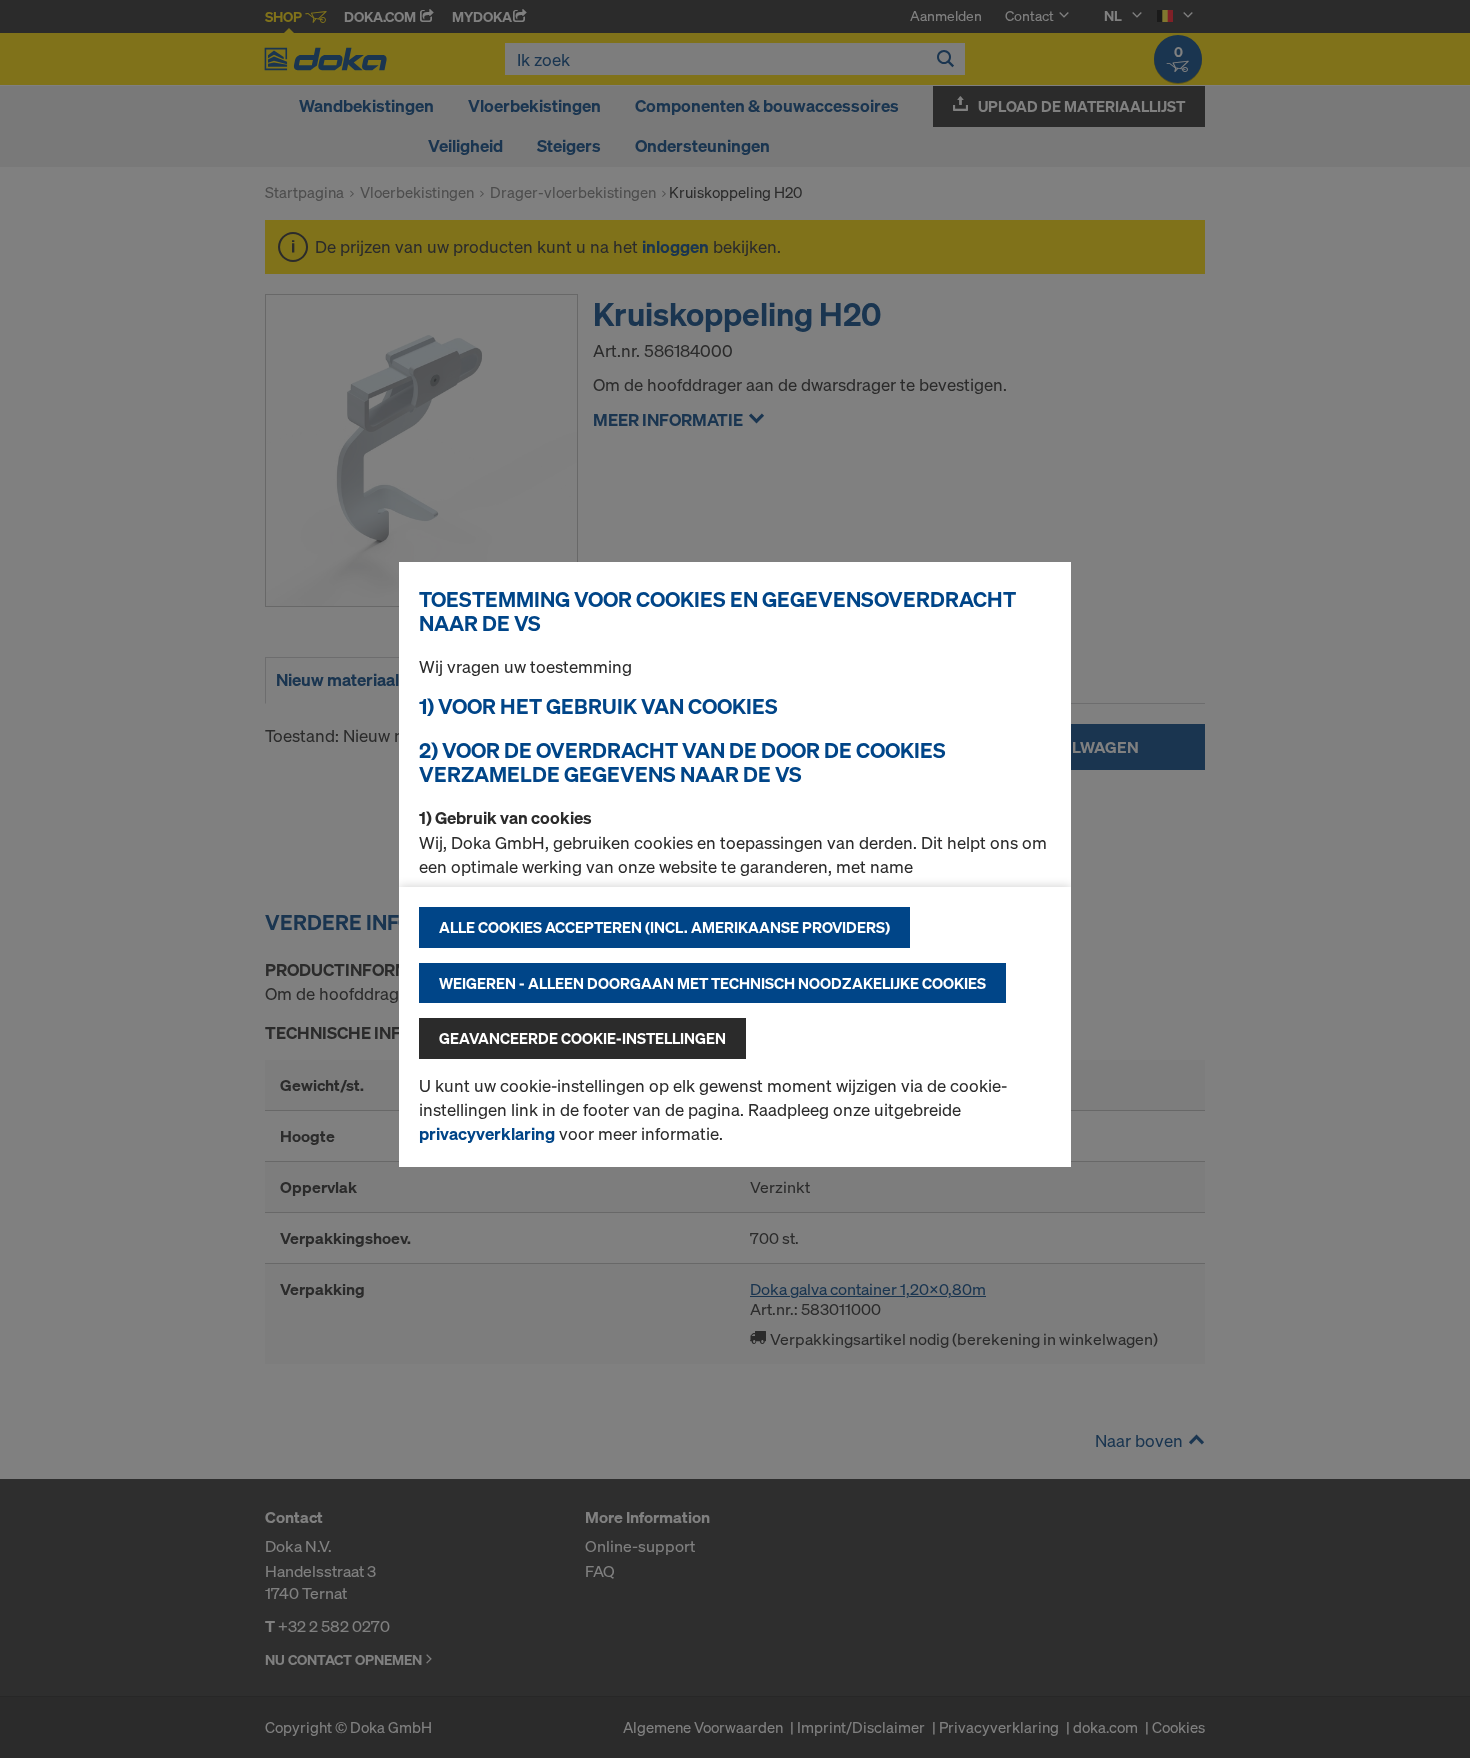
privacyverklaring (487, 1133)
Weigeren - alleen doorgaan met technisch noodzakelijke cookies (712, 983)
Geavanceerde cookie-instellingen (582, 1038)
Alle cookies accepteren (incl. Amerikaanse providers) (664, 927)
